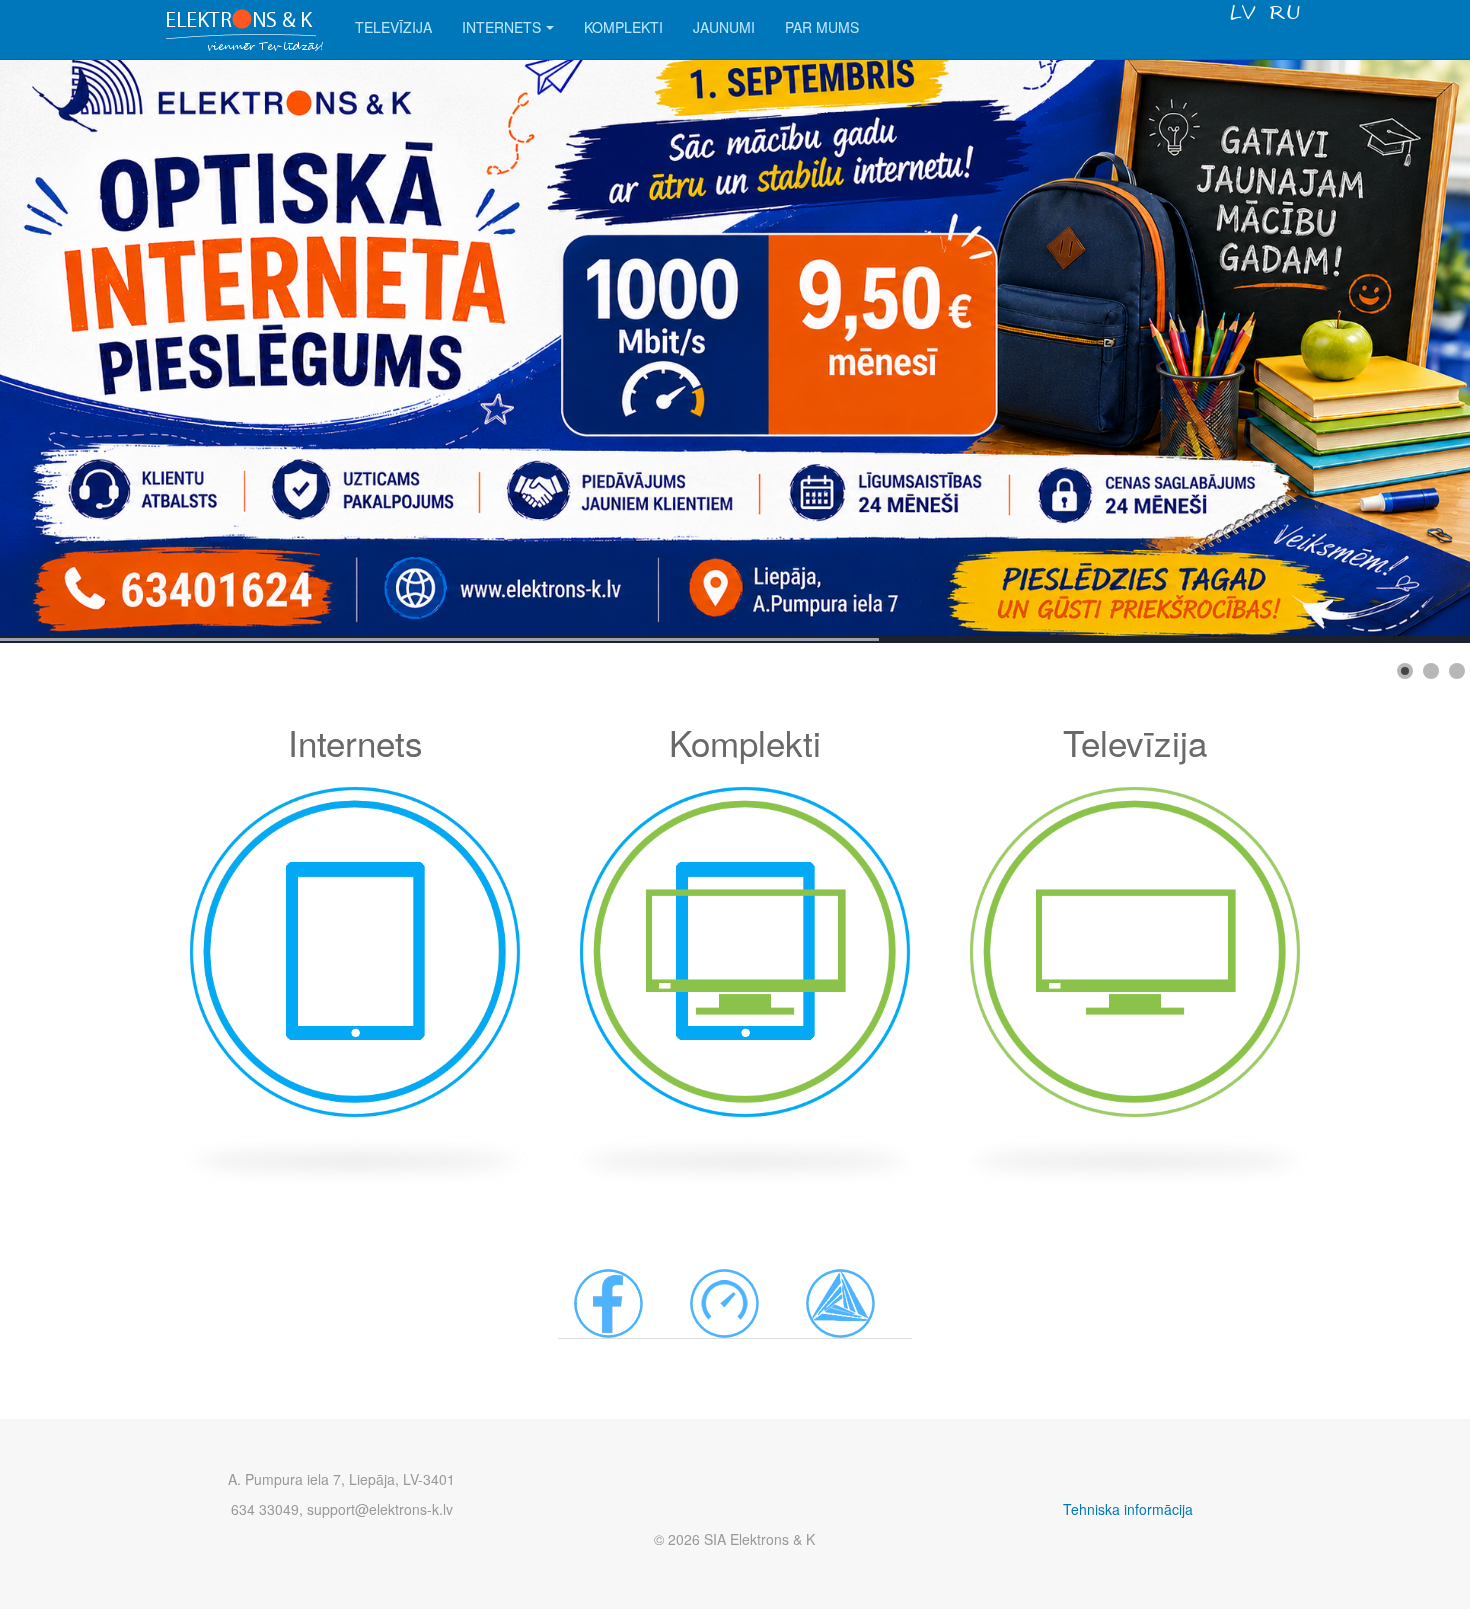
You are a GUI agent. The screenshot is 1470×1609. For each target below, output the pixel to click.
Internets (501, 27)
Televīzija (393, 27)
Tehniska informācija (1128, 1509)
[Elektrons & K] (245, 27)
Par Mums (822, 27)
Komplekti (623, 27)
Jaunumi (724, 27)
